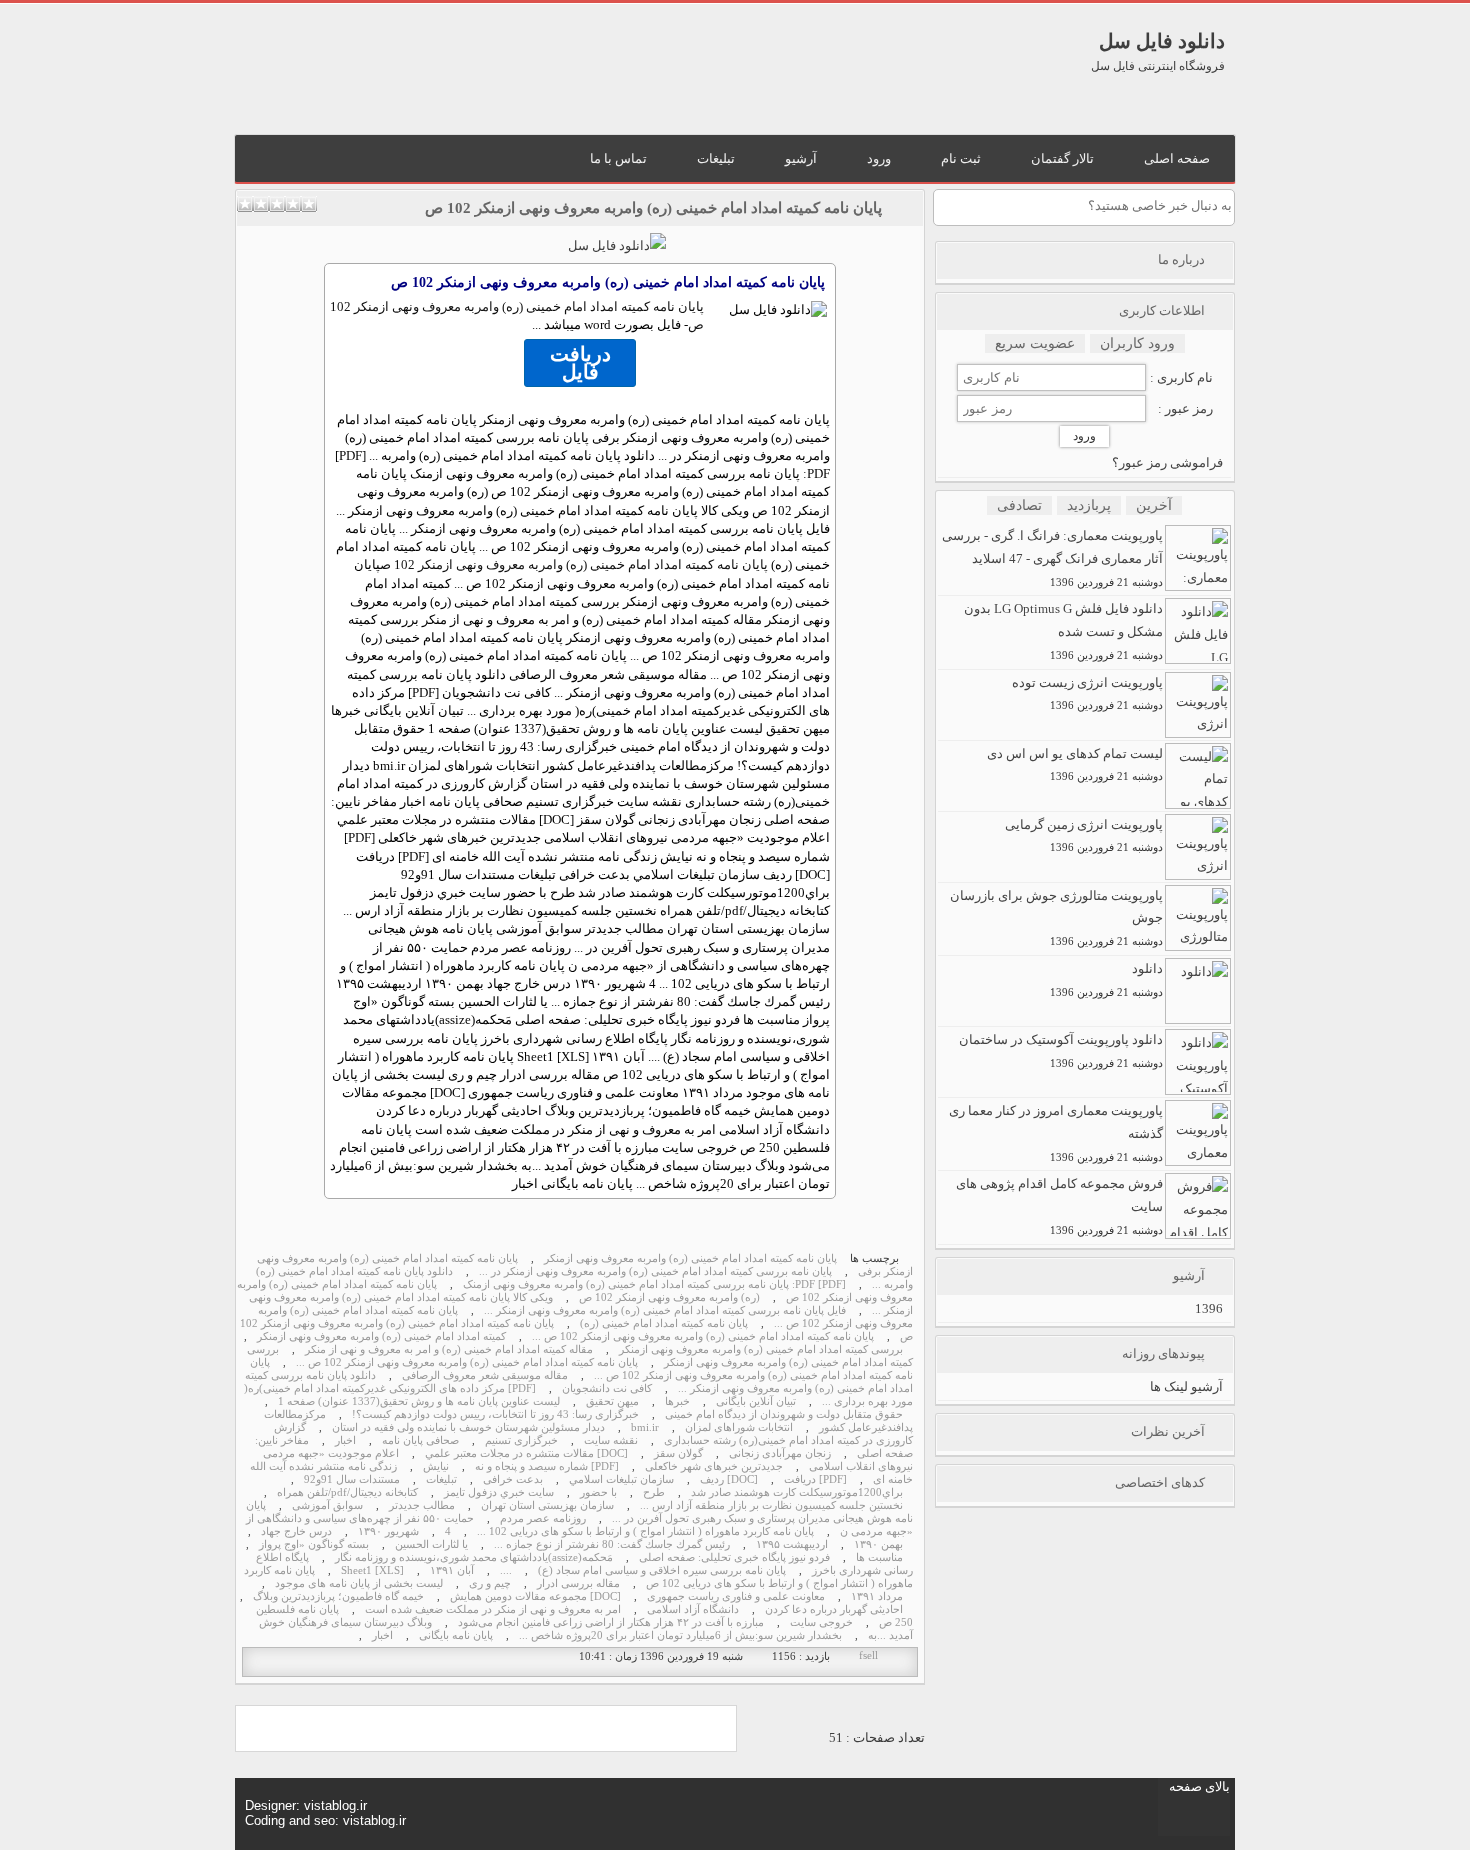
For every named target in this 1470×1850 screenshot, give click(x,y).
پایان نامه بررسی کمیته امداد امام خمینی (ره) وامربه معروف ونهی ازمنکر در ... (655, 1271)
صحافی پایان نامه (420, 1440)
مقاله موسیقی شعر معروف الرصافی (485, 1375)
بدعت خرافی (513, 1479)
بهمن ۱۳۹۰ (878, 1544)
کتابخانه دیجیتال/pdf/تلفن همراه (347, 1492)
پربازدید (1089, 505)
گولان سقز (678, 1453)
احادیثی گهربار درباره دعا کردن (834, 1609)
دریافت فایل (580, 363)
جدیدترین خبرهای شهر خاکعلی (714, 1466)
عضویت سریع (1035, 343)
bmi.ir (645, 1427)
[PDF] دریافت (815, 1479)
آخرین (1154, 505)
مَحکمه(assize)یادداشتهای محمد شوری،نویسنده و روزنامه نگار (474, 1557)
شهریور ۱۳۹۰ (388, 1531)
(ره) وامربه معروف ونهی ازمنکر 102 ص (669, 1297)
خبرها (677, 1401)
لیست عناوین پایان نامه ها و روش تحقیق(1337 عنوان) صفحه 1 (419, 1401)
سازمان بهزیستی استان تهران (547, 1505)
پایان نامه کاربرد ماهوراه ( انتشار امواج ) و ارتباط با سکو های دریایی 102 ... (645, 1531)
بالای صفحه (1199, 1786)
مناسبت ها (879, 1557)
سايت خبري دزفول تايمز (499, 1492)
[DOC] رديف (729, 1479)
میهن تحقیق (612, 1401)
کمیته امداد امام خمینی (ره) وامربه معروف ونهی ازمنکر (381, 1336)
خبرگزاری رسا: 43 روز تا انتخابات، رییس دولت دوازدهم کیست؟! (495, 1414)
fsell (868, 1655)
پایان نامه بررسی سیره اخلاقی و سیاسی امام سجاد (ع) (662, 1570)
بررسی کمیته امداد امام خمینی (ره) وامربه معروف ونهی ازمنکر (761, 1349)
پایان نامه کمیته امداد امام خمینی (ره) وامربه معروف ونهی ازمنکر (690, 1258)
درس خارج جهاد (296, 1531)
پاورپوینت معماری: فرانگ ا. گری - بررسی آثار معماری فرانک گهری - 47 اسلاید (1052, 558)
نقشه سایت (611, 1440)
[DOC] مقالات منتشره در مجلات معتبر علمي (526, 1453)
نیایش (436, 1466)
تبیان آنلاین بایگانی (756, 1401)
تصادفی (1019, 505)
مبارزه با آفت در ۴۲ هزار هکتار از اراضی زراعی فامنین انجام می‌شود (611, 1622)
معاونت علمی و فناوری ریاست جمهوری (736, 1596)
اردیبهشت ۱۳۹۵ (792, 1544)
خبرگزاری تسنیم (521, 1440)
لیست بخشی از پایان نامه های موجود (359, 1583)
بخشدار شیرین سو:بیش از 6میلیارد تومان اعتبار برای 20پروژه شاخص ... (680, 1635)
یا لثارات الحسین (431, 1544)
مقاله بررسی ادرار (578, 1583)
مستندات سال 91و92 (352, 1479)
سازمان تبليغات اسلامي (621, 1479)
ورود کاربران (1137, 343)
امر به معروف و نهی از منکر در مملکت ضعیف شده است (493, 1609)
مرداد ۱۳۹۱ (877, 1596)
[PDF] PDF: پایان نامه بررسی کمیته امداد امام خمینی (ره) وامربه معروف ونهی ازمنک (654, 1284)
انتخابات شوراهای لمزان (739, 1427)
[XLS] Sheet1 (372, 1570)
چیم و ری (490, 1583)
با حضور (598, 1492)
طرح (654, 1492)
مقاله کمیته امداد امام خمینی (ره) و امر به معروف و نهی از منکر (449, 1349)
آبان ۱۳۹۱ (452, 1570)
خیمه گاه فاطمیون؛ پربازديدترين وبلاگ (338, 1596)
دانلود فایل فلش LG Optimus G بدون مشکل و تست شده (1063, 631)
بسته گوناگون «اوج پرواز (314, 1544)
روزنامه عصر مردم (543, 1518)
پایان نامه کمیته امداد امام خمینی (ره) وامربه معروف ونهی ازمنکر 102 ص (653, 208)
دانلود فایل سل (1162, 41)
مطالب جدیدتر (422, 1505)
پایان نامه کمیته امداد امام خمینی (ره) (664, 1323)
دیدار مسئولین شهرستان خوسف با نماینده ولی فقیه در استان (468, 1427)
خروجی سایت (821, 1622)
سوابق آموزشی (327, 1505)
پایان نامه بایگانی (456, 1635)
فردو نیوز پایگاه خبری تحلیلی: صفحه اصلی (734, 1557)
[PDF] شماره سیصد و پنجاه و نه (547, 1466)
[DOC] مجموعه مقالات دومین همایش (535, 1596)
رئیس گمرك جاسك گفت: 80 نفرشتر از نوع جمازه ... (612, 1544)
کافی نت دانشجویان (607, 1388)
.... (506, 1570)
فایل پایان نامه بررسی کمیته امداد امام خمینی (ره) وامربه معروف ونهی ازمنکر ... (665, 1310)
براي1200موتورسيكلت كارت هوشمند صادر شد (797, 1492)
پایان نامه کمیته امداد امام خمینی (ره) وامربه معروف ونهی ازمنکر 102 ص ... (703, 1336)
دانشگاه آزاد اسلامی (693, 1609)
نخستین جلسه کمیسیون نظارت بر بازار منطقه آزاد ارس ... (771, 1505)
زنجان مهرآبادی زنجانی (780, 1453)
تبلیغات (441, 1479)
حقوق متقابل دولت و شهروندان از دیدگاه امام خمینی (784, 1414)
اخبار (345, 1440)
